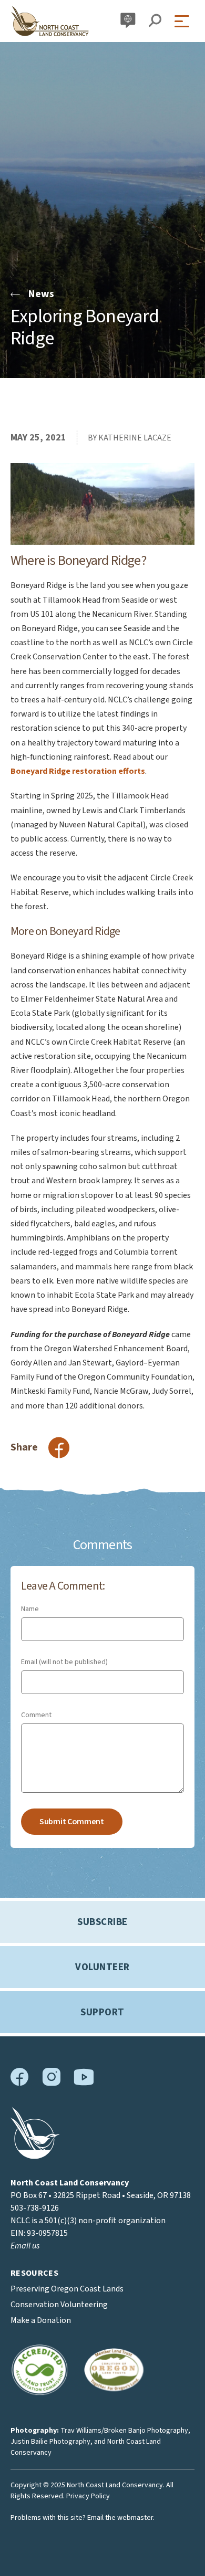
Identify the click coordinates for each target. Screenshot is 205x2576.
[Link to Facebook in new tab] (20, 2084)
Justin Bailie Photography (50, 2442)
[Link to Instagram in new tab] (51, 2084)
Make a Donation (41, 2320)
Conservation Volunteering (59, 2305)
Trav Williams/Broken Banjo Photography (124, 2431)
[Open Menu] (184, 21)
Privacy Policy (88, 2496)
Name (30, 1609)
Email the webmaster (120, 2518)
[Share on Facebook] (59, 1448)
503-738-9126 (35, 2208)
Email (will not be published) (64, 1662)
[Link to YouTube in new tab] (84, 2083)
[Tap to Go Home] (50, 21)
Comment (36, 1715)
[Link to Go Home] (35, 2157)
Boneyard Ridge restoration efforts (78, 771)
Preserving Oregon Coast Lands (67, 2289)
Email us (25, 2246)
